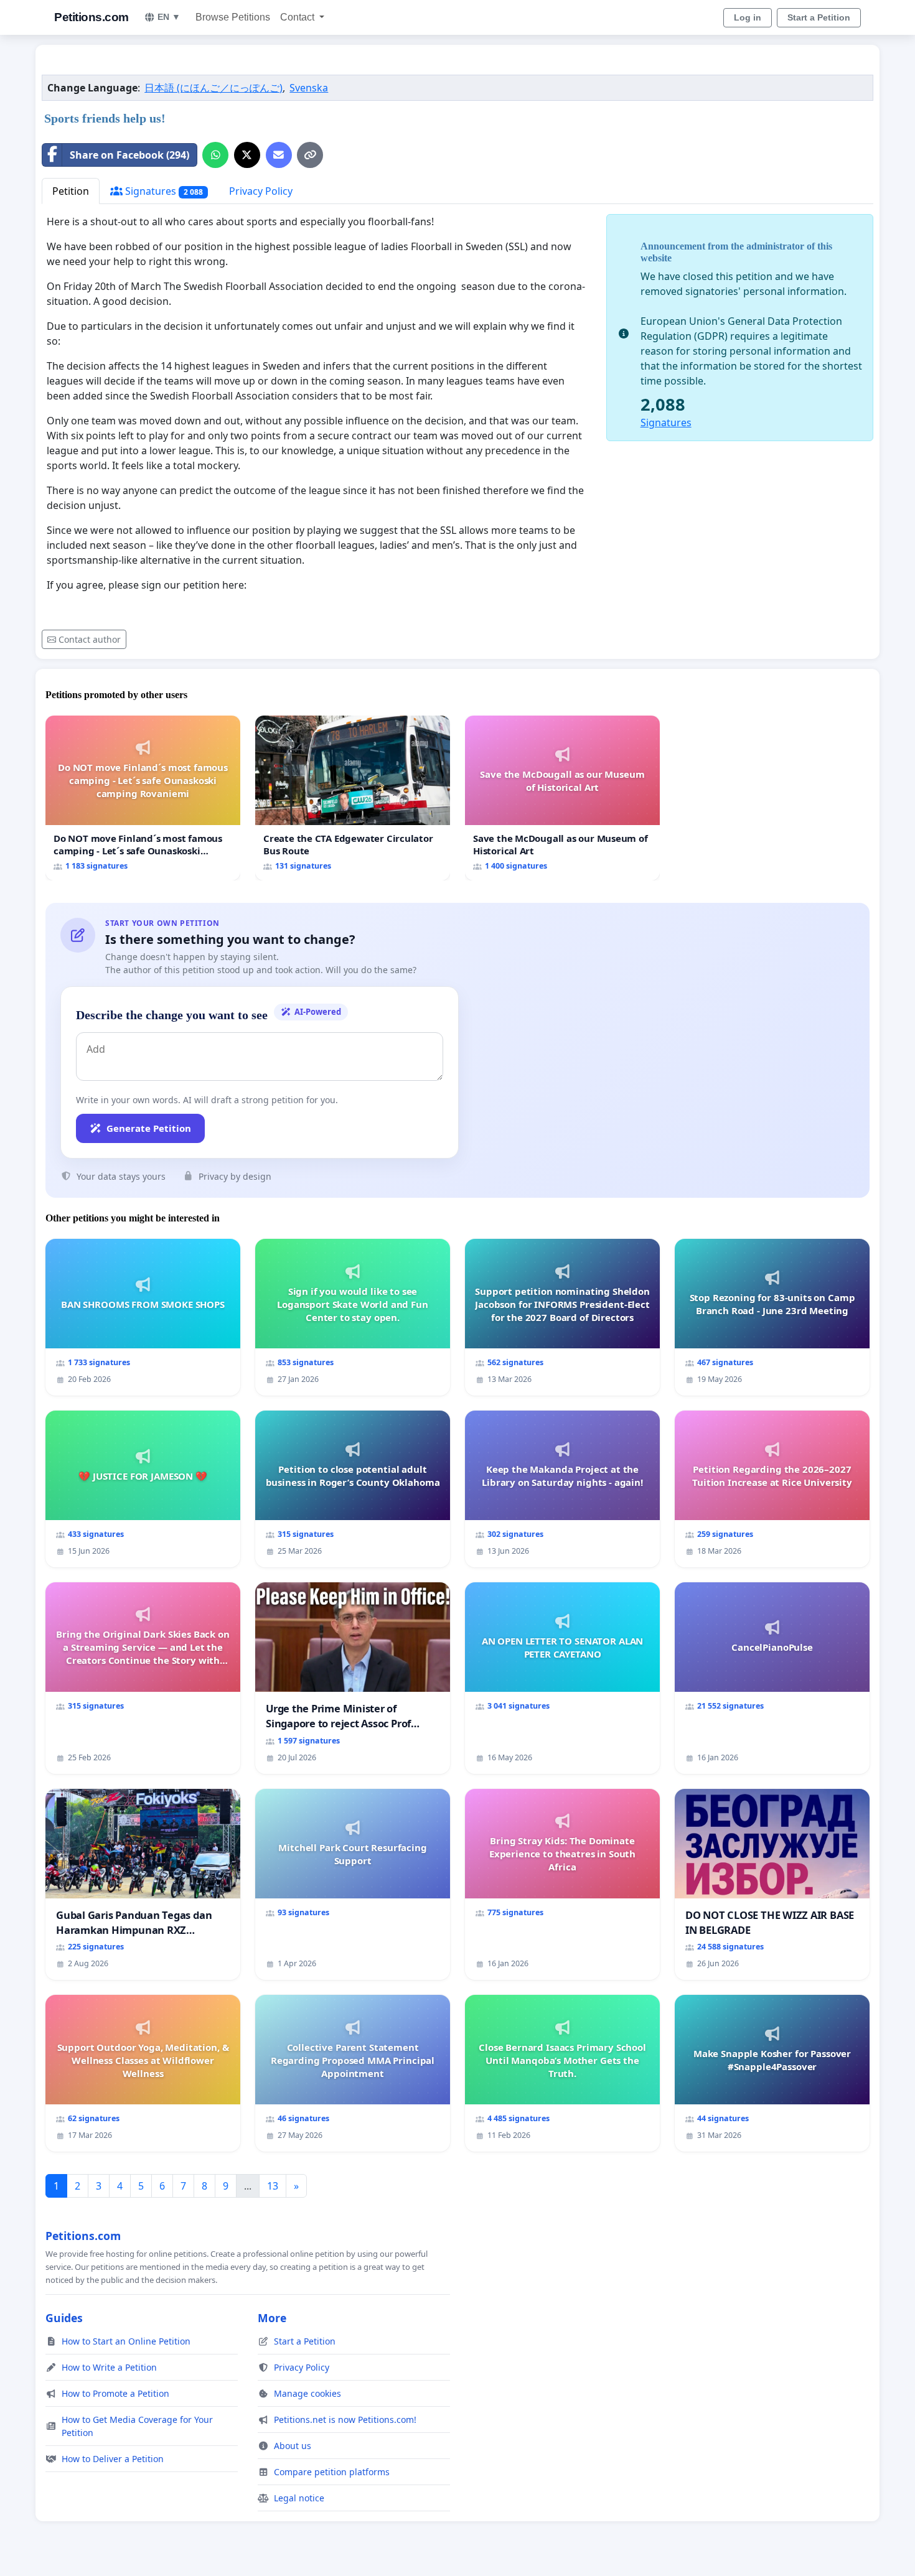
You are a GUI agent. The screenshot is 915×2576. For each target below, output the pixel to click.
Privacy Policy (261, 191)
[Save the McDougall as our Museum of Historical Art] (562, 798)
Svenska (309, 88)
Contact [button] (298, 17)
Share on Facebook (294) (129, 155)
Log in (748, 17)
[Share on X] (247, 155)
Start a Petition (819, 17)
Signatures (163, 191)
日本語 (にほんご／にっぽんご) (213, 88)
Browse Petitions (233, 17)
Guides (64, 2318)
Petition (71, 191)
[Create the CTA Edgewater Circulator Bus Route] (353, 798)
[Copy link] (310, 155)
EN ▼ (169, 17)
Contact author (90, 639)
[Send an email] (279, 155)
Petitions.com (91, 17)
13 (273, 2186)
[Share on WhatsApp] (215, 155)
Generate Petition (149, 1128)
